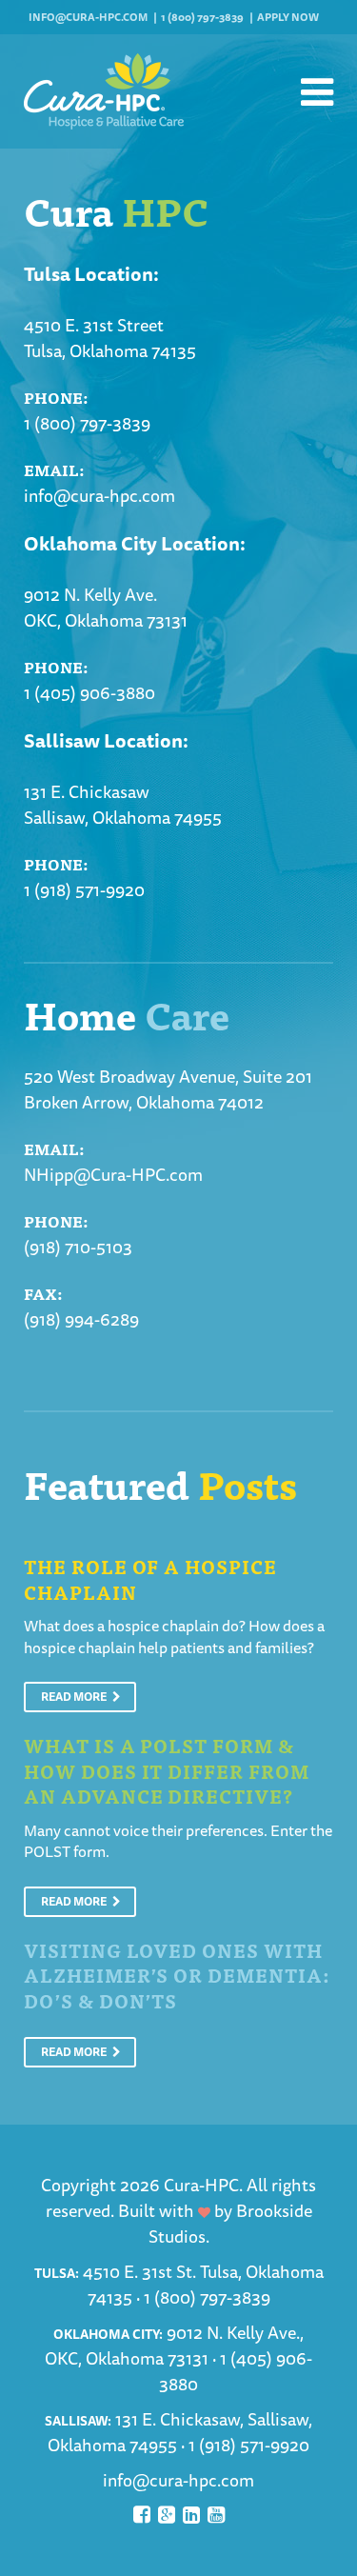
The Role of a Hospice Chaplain (150, 1579)
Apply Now (288, 17)
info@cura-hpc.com (88, 17)
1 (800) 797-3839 (202, 17)
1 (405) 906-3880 (89, 692)
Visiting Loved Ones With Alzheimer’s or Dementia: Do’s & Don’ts (177, 1975)
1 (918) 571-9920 (84, 889)
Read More (75, 1697)
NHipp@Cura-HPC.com (113, 1174)
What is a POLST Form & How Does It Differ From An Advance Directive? (167, 1770)
